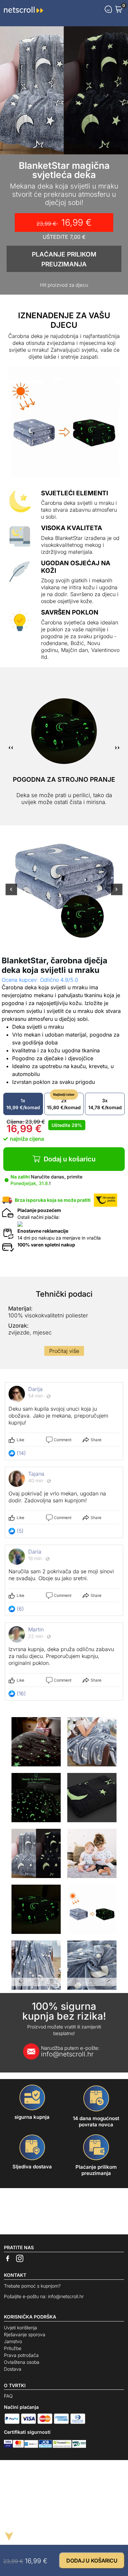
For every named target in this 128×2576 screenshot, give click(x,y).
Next (117, 893)
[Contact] (108, 9)
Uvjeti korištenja (21, 2328)
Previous (11, 893)
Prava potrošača (21, 2355)
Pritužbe (13, 2348)
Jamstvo (13, 2341)
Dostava (13, 2369)
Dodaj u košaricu (70, 1159)
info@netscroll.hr (70, 2051)
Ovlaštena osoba (22, 2362)
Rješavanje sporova (25, 2334)
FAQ (8, 2396)
